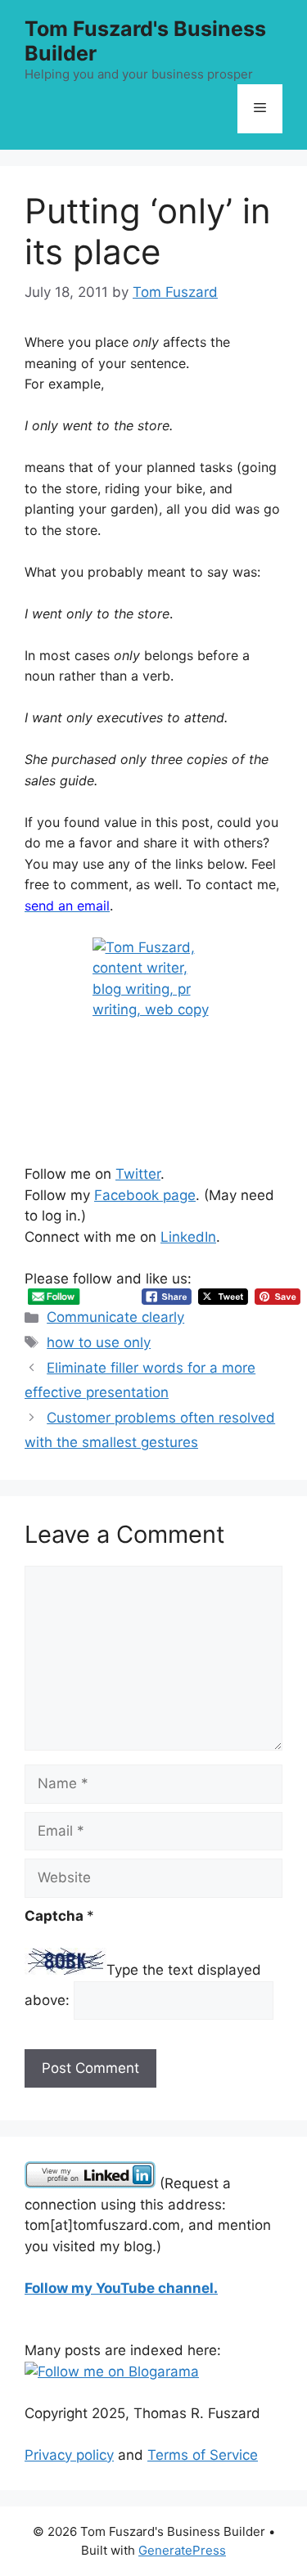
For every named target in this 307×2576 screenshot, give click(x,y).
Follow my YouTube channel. (121, 2288)
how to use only (99, 1342)
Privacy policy (69, 2455)
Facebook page (145, 1195)
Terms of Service (203, 2455)
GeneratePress (182, 2550)
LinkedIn (188, 1237)
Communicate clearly (115, 1317)
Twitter (138, 1174)
